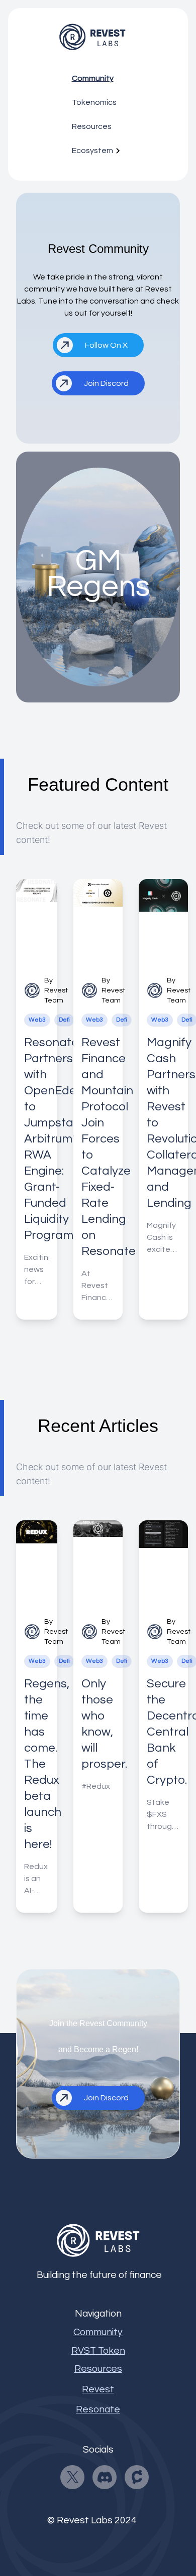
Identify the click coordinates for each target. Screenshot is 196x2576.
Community (93, 78)
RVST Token (98, 2351)
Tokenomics (94, 102)
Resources (92, 126)
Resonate (98, 2409)
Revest (98, 2389)
